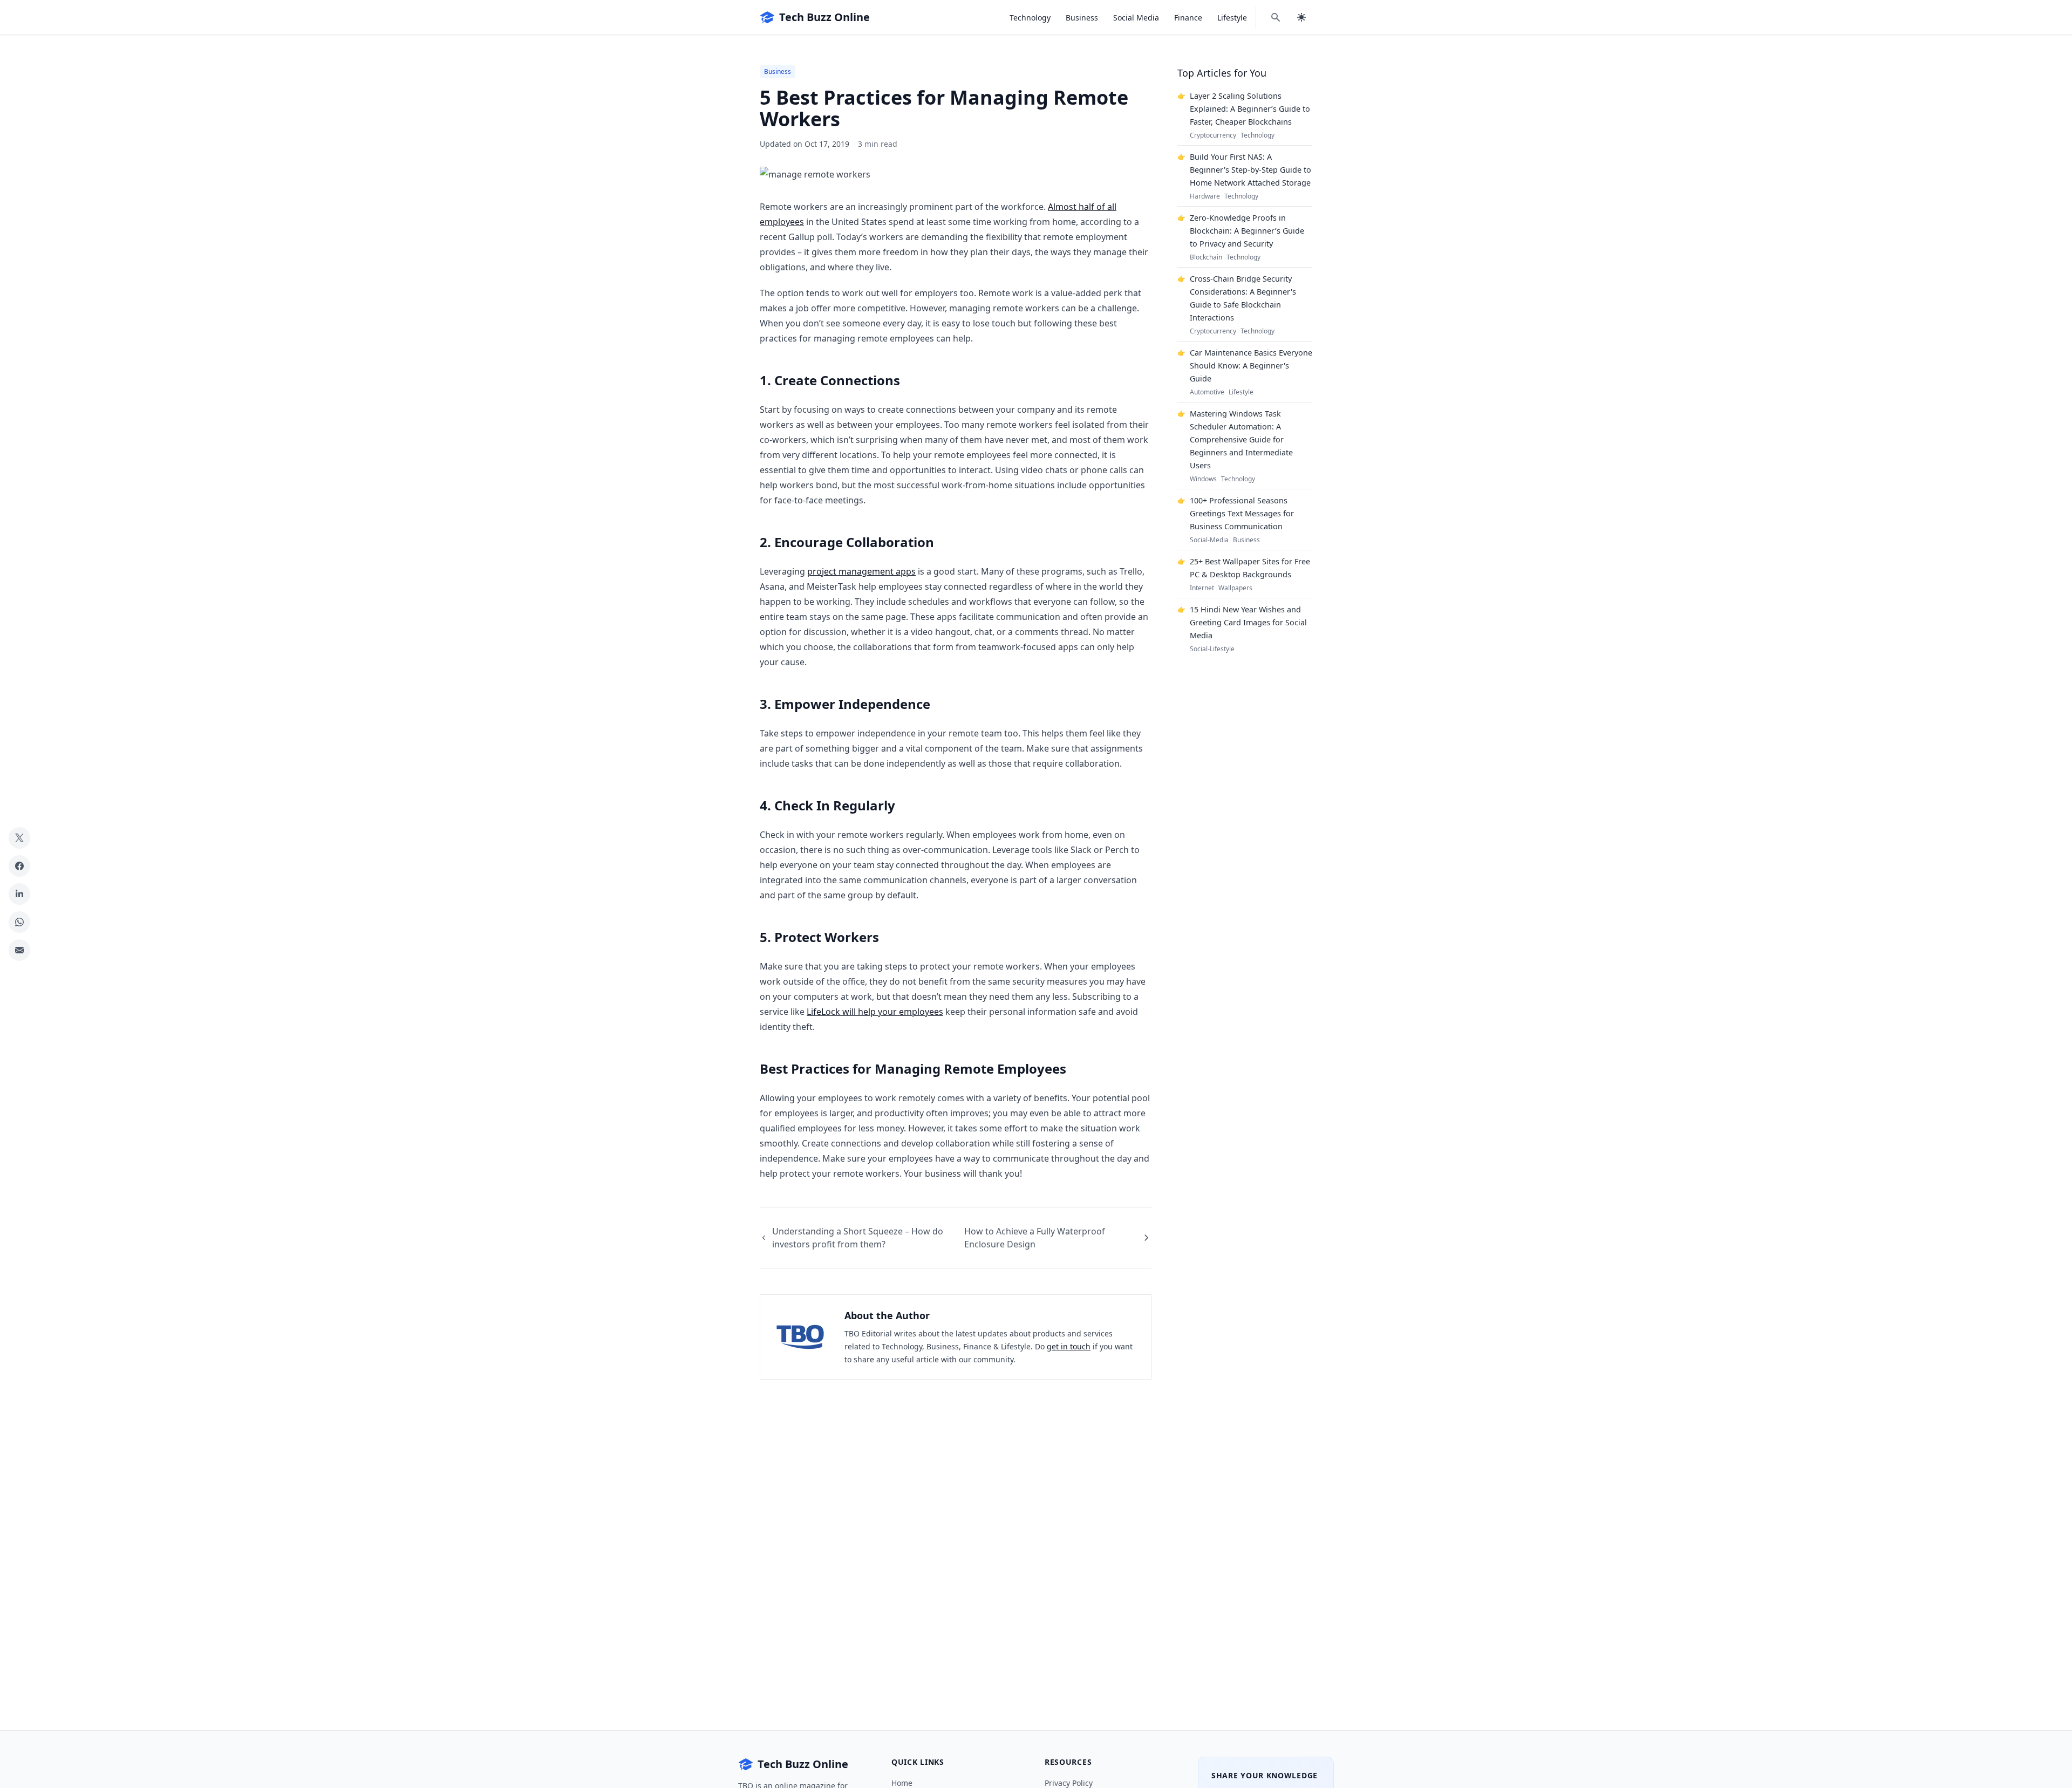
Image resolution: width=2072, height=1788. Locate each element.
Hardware (1205, 196)
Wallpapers (1235, 588)
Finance (1188, 18)
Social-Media (1209, 540)
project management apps (861, 571)
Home (902, 1783)
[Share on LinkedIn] (19, 894)
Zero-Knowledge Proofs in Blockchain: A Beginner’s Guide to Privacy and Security (1247, 231)
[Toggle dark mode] (1301, 17)
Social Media (1136, 18)
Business (1082, 18)
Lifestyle (1232, 18)
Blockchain (1206, 257)
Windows (1203, 479)
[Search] (1276, 17)
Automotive (1207, 392)
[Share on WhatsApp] (19, 922)
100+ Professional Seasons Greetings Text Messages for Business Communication (1242, 513)
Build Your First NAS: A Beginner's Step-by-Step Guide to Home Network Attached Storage (1250, 170)
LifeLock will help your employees (875, 1012)
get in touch (1069, 1346)
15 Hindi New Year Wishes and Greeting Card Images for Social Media (1248, 622)
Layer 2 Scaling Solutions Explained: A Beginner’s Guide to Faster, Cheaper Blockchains (1250, 109)
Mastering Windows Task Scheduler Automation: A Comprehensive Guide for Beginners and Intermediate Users (1241, 439)
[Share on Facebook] (19, 866)
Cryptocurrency (1213, 135)
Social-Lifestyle (1212, 649)
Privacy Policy (1069, 1783)
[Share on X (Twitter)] (19, 838)
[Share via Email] (19, 950)
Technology (1030, 18)
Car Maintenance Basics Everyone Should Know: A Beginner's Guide (1251, 366)
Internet (1202, 588)
